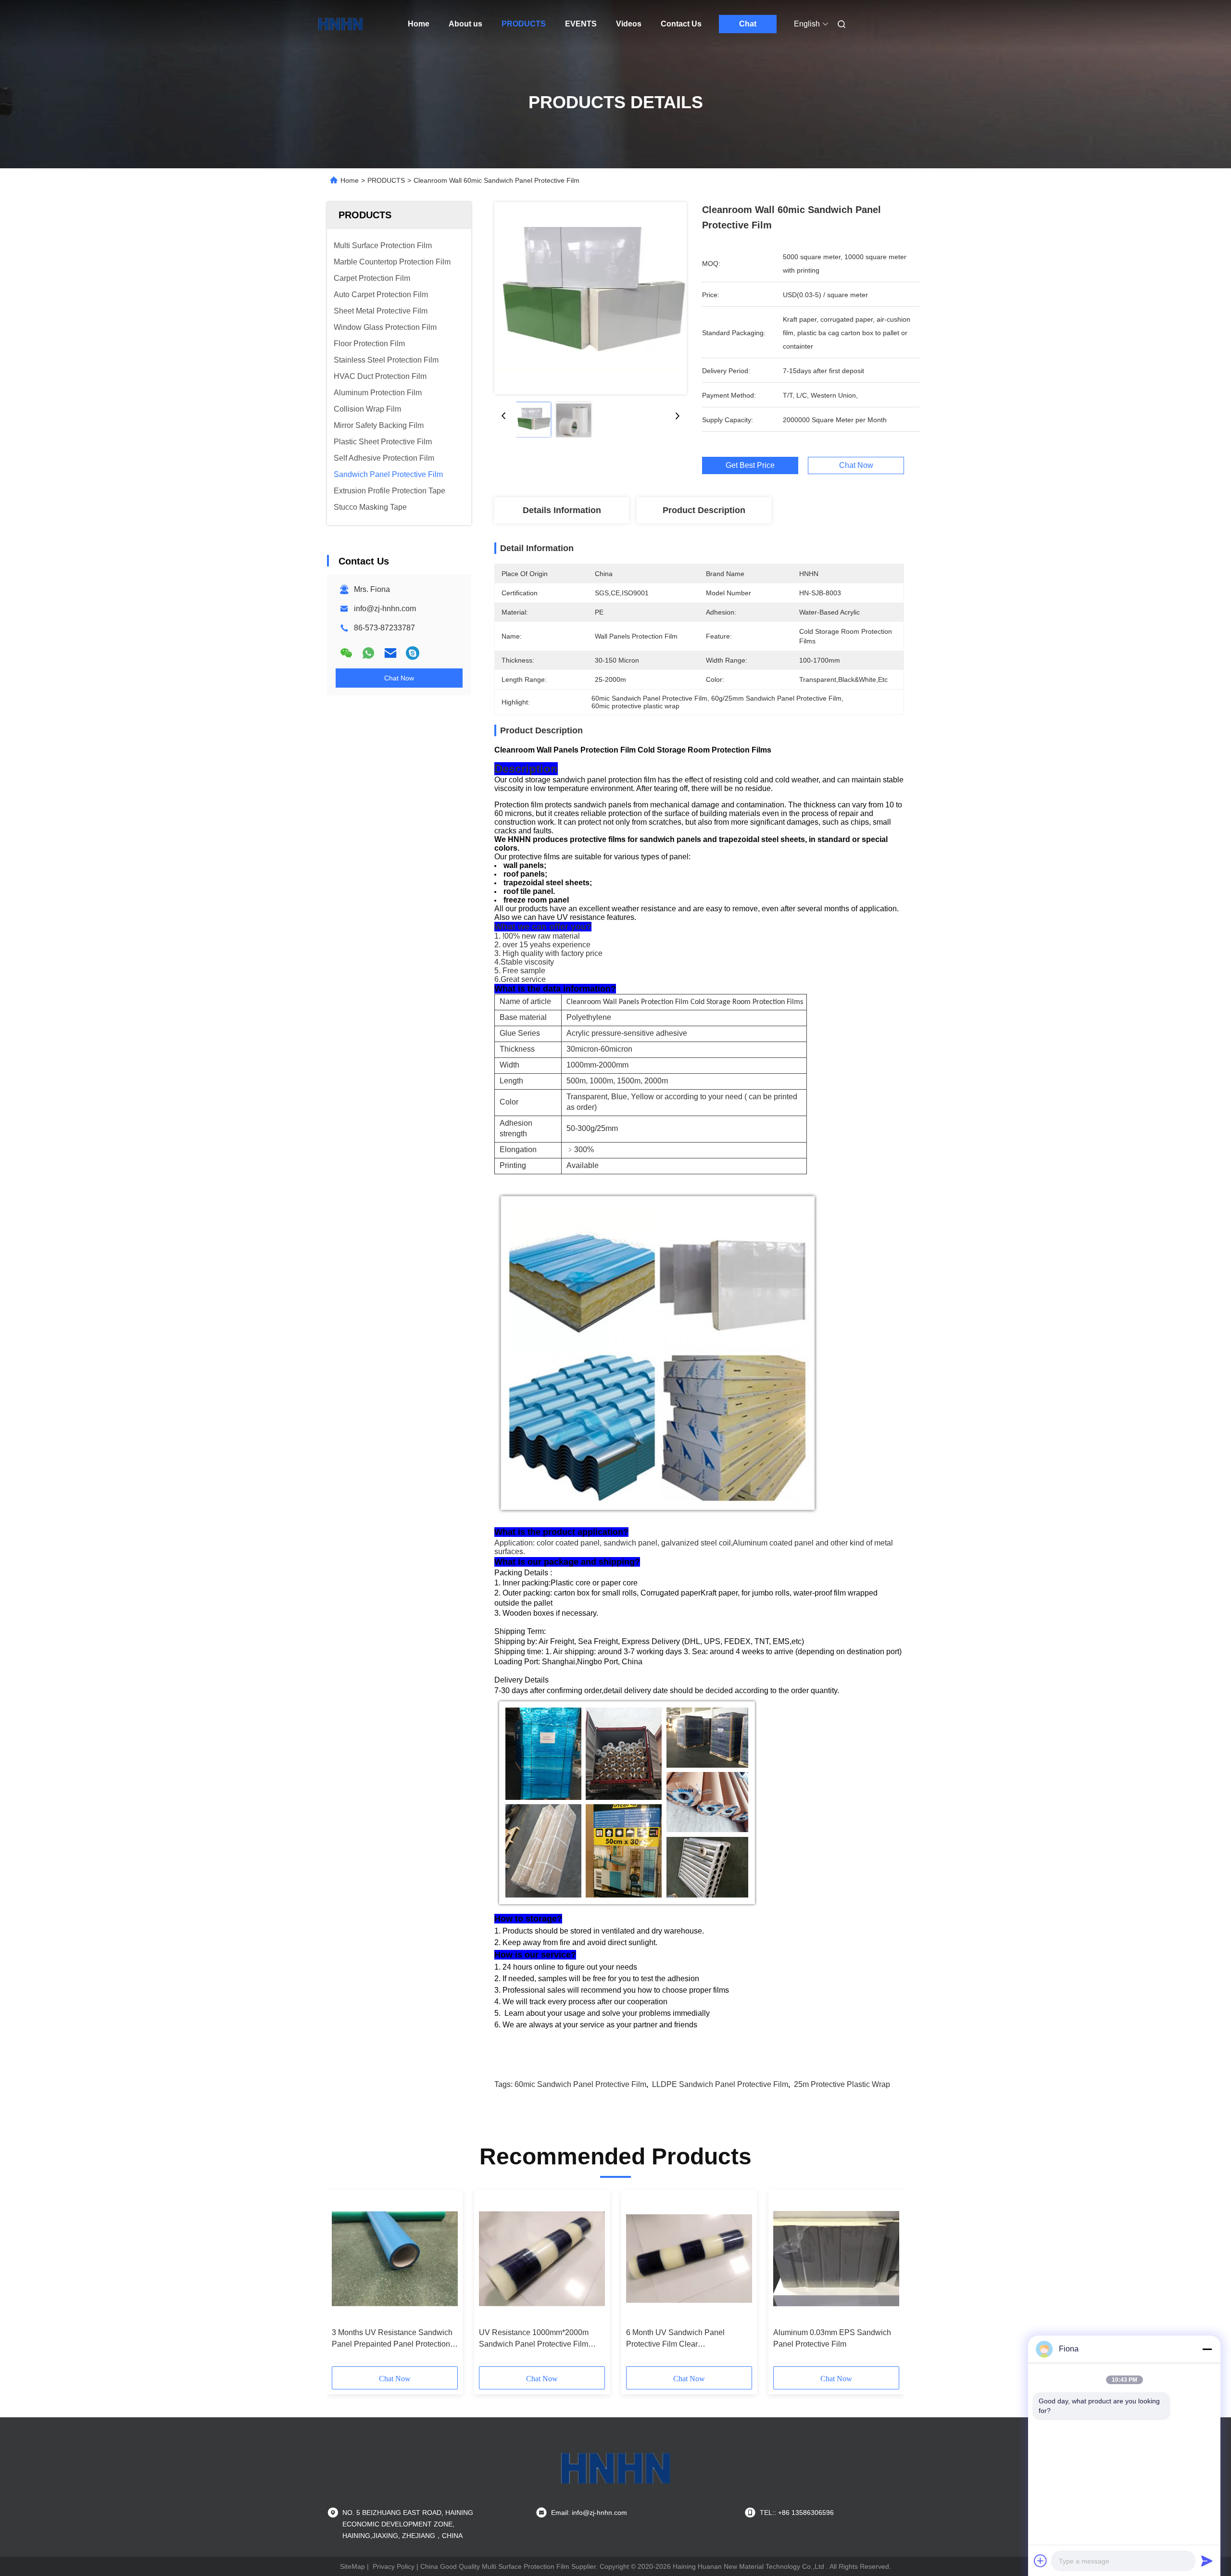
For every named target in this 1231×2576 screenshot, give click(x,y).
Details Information (562, 510)
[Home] (340, 24)
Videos (629, 24)
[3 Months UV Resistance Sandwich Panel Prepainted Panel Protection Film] (395, 2259)
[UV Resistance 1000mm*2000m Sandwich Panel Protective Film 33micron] (542, 2259)
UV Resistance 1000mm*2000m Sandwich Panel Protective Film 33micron (534, 2339)
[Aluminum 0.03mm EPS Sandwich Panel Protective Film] (836, 2259)
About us (465, 24)
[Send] (1207, 2561)
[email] (390, 653)
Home (419, 24)
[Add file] (1041, 2561)
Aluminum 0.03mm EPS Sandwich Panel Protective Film (832, 2338)
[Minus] (1207, 2349)
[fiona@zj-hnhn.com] (413, 653)
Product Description (704, 510)
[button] (344, 2281)
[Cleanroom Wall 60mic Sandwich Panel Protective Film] (590, 298)
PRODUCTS (524, 24)
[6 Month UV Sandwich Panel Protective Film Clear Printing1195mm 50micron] (689, 2259)
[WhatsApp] (368, 653)
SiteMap (352, 2566)
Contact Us (681, 24)
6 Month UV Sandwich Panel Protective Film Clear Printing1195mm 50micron (675, 2339)
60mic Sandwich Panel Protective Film (580, 2084)
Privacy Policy (394, 2566)
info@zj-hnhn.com (385, 609)
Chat (748, 24)
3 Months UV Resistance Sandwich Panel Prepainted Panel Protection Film (392, 2339)
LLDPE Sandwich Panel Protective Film (720, 2084)
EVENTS (581, 24)
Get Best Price (750, 465)
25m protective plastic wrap (842, 2084)
